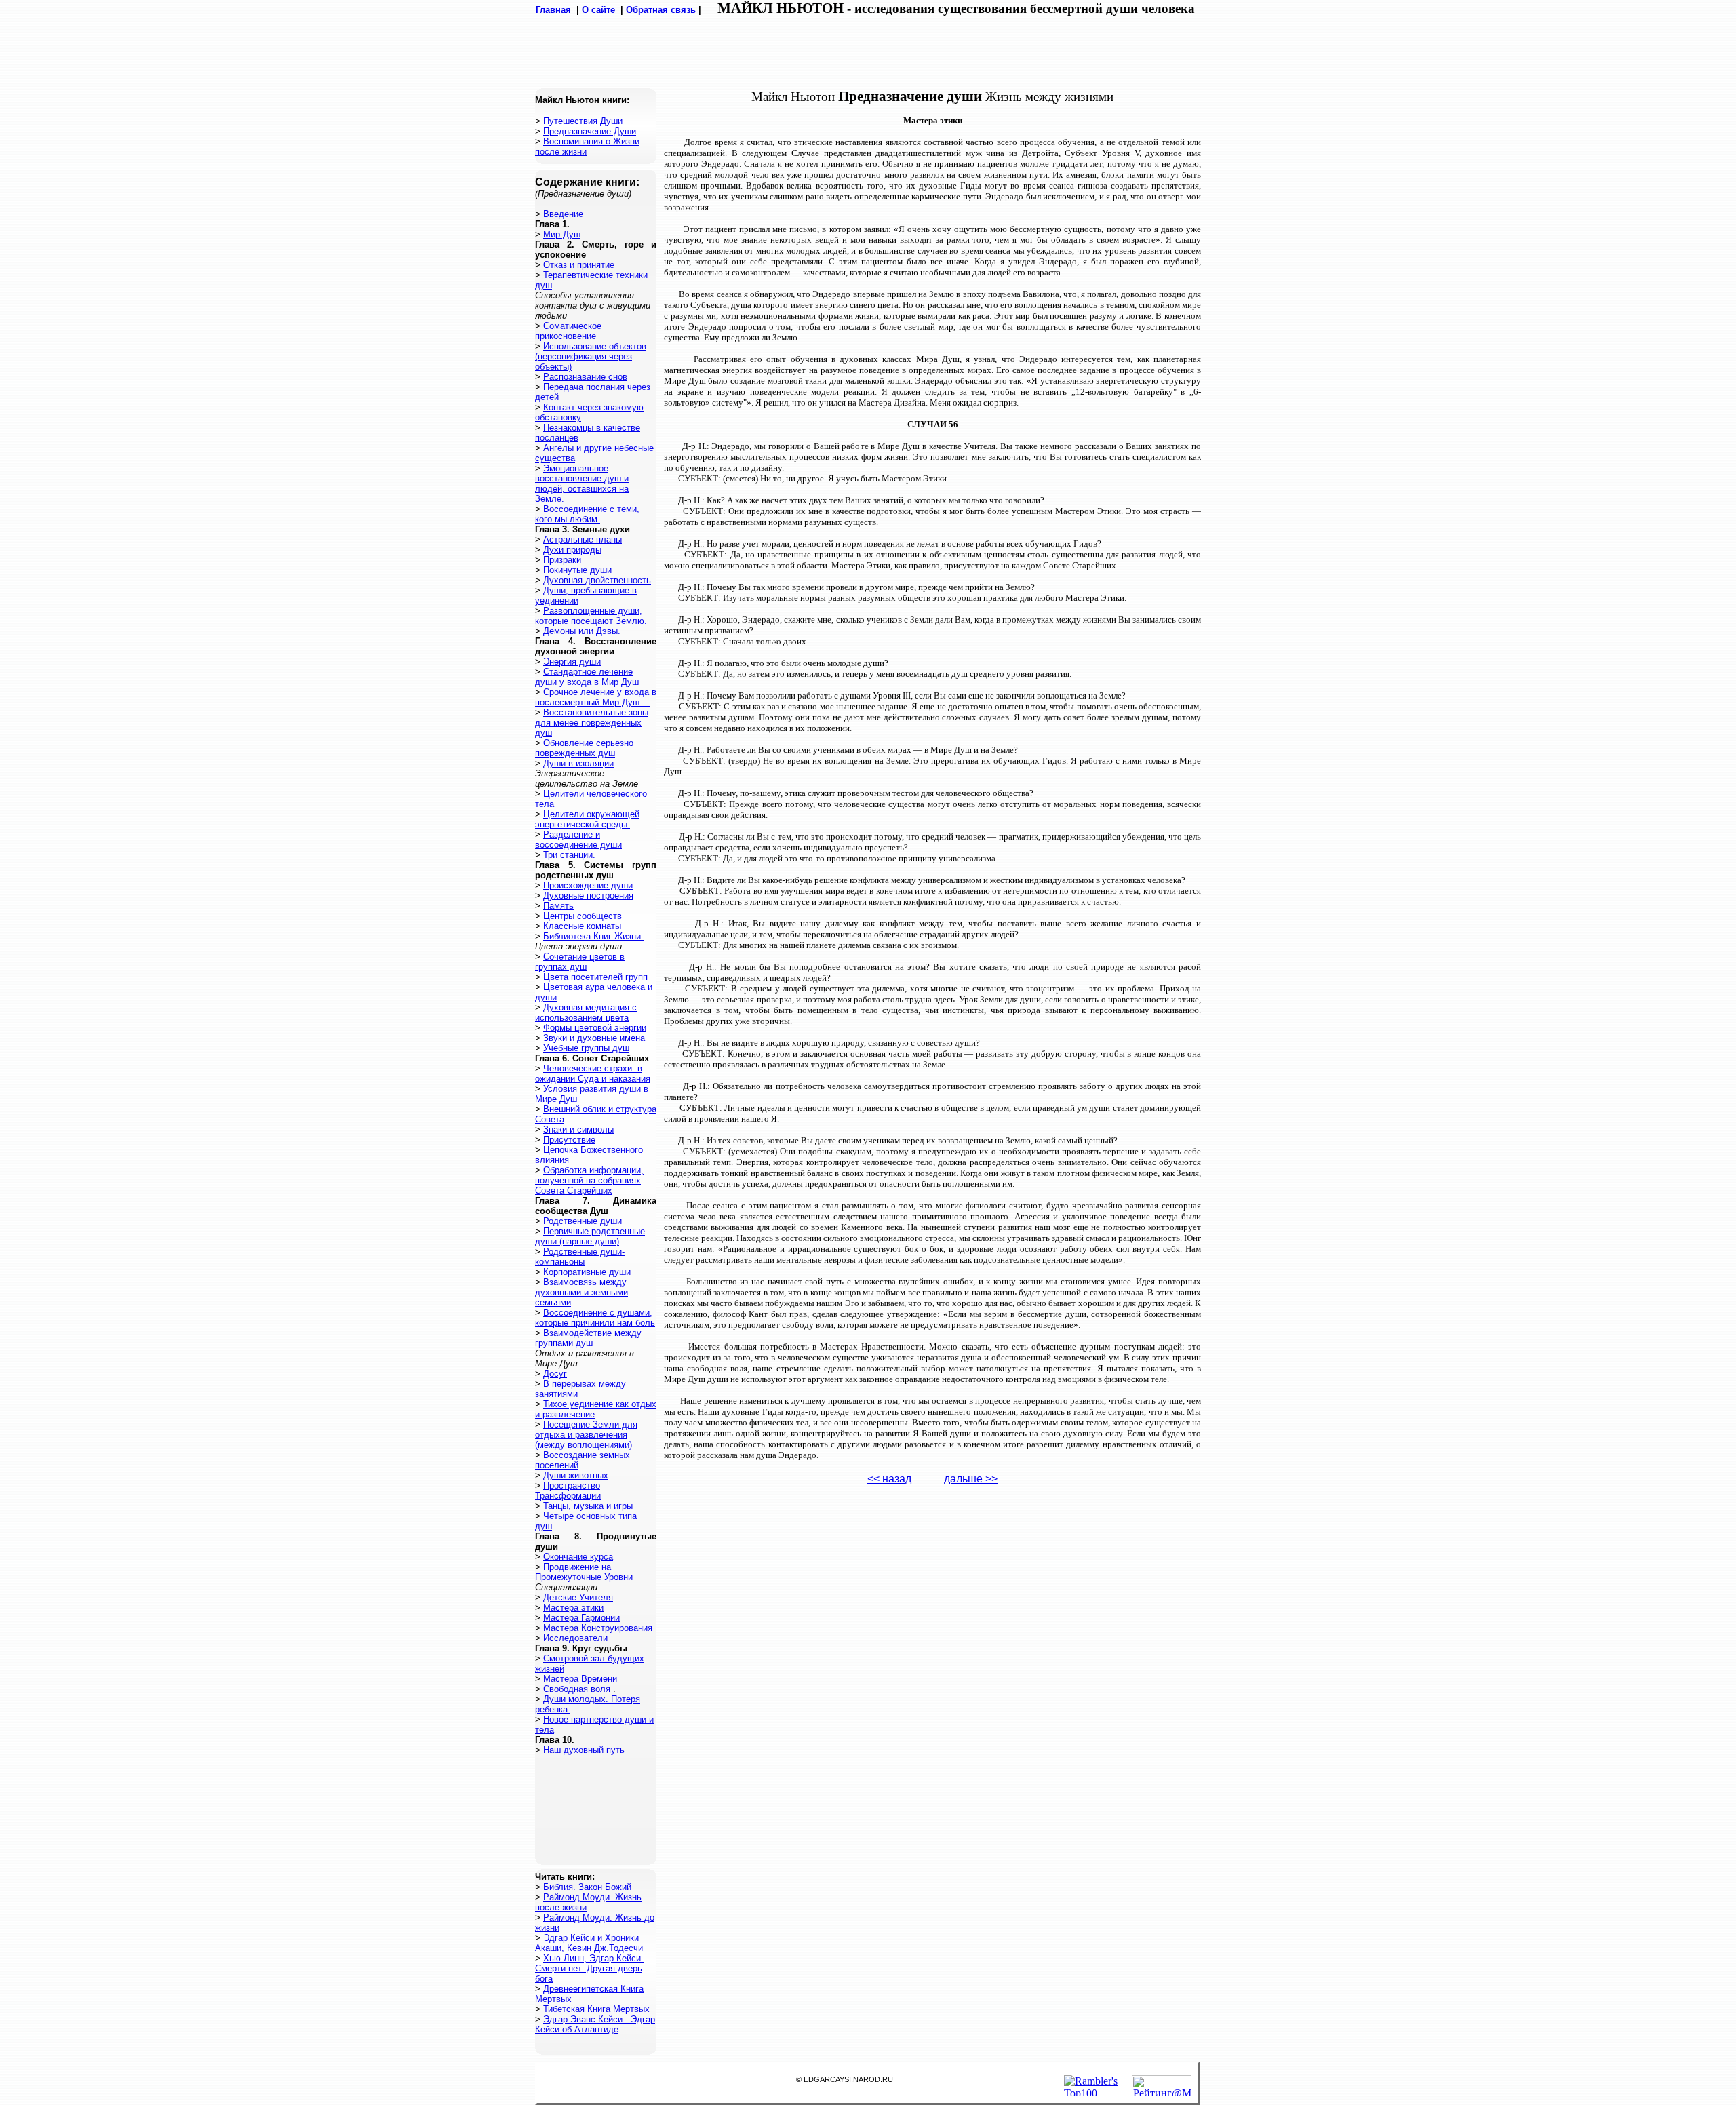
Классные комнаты (582, 926)
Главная (553, 10)
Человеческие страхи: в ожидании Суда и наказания (593, 1074)
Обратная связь (661, 10)
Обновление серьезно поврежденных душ (584, 748)
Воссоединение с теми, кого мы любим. (587, 514)
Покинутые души (577, 570)
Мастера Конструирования (598, 1628)
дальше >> (971, 1479)
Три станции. (569, 855)
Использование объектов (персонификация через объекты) (591, 356)
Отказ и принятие (579, 265)
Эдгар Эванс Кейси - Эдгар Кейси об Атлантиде (595, 2024)
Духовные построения (588, 896)
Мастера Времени (580, 1679)
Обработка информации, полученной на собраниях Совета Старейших (589, 1180)
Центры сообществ (583, 916)
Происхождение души (588, 885)
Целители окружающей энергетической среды (587, 819)
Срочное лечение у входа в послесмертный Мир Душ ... (596, 697)
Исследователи (575, 1638)
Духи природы (572, 550)
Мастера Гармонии (581, 1618)
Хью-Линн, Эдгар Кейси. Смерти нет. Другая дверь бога (589, 1968)
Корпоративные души (587, 1272)
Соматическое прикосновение (568, 331)
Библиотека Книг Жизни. (593, 936)
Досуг (555, 1374)
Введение (565, 214)
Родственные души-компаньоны (580, 1257)
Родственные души (583, 1221)
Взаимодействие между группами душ (588, 1338)
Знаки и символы (578, 1129)
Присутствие (569, 1140)
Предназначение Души (590, 131)
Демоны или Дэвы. (582, 631)
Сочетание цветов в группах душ (580, 962)
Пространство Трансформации (568, 1491)
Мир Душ (562, 234)
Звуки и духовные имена (594, 1038)
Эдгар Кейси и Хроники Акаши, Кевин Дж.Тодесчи (589, 1943)
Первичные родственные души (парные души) (590, 1236)
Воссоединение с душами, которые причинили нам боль (595, 1318)
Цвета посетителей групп (595, 977)
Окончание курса (578, 1557)
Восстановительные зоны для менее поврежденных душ (592, 723)
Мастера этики (573, 1608)
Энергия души (572, 662)
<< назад (889, 1479)
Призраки (562, 560)
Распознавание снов (585, 377)
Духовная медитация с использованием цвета (586, 1012)
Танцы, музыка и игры (588, 1506)
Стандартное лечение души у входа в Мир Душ (587, 677)
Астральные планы (583, 539)
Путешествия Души (583, 121)
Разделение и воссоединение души (578, 840)
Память (558, 906)
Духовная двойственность (597, 580)
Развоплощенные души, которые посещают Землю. (591, 616)
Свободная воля (577, 1689)
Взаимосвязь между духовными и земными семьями (581, 1292)
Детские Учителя (578, 1597)
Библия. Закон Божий (587, 1887)
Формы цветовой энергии (595, 1028)
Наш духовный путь (584, 1750)
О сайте (598, 10)
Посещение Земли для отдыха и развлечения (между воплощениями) (586, 1435)
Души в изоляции (578, 763)
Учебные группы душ (586, 1048)
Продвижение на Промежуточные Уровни (584, 1572)
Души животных (576, 1475)
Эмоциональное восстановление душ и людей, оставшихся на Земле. (582, 484)
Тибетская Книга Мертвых (596, 2009)
